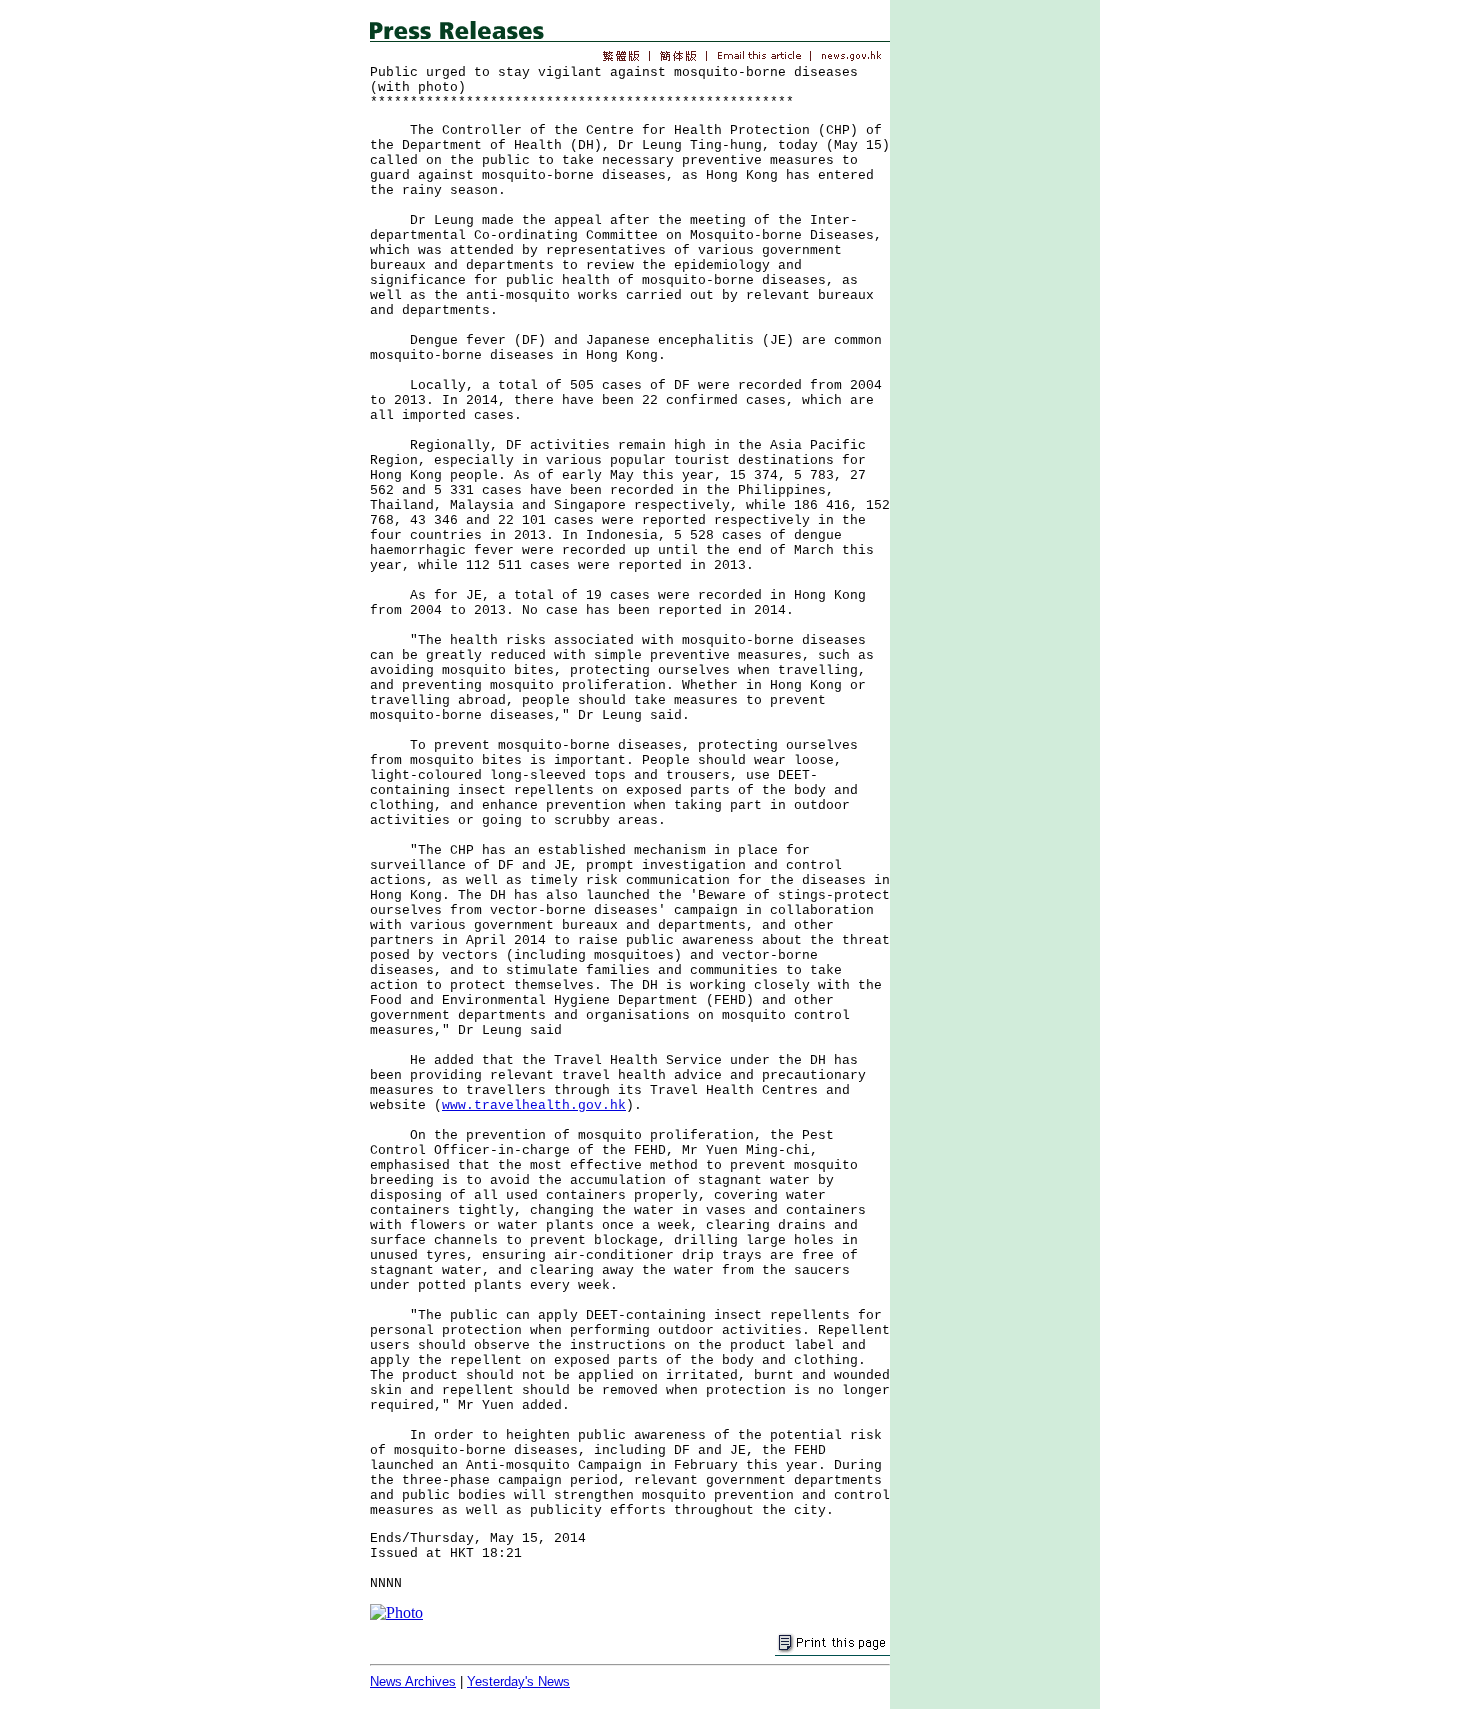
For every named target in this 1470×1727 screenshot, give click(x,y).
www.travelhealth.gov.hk (534, 1105)
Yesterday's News (518, 1681)
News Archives (413, 1681)
